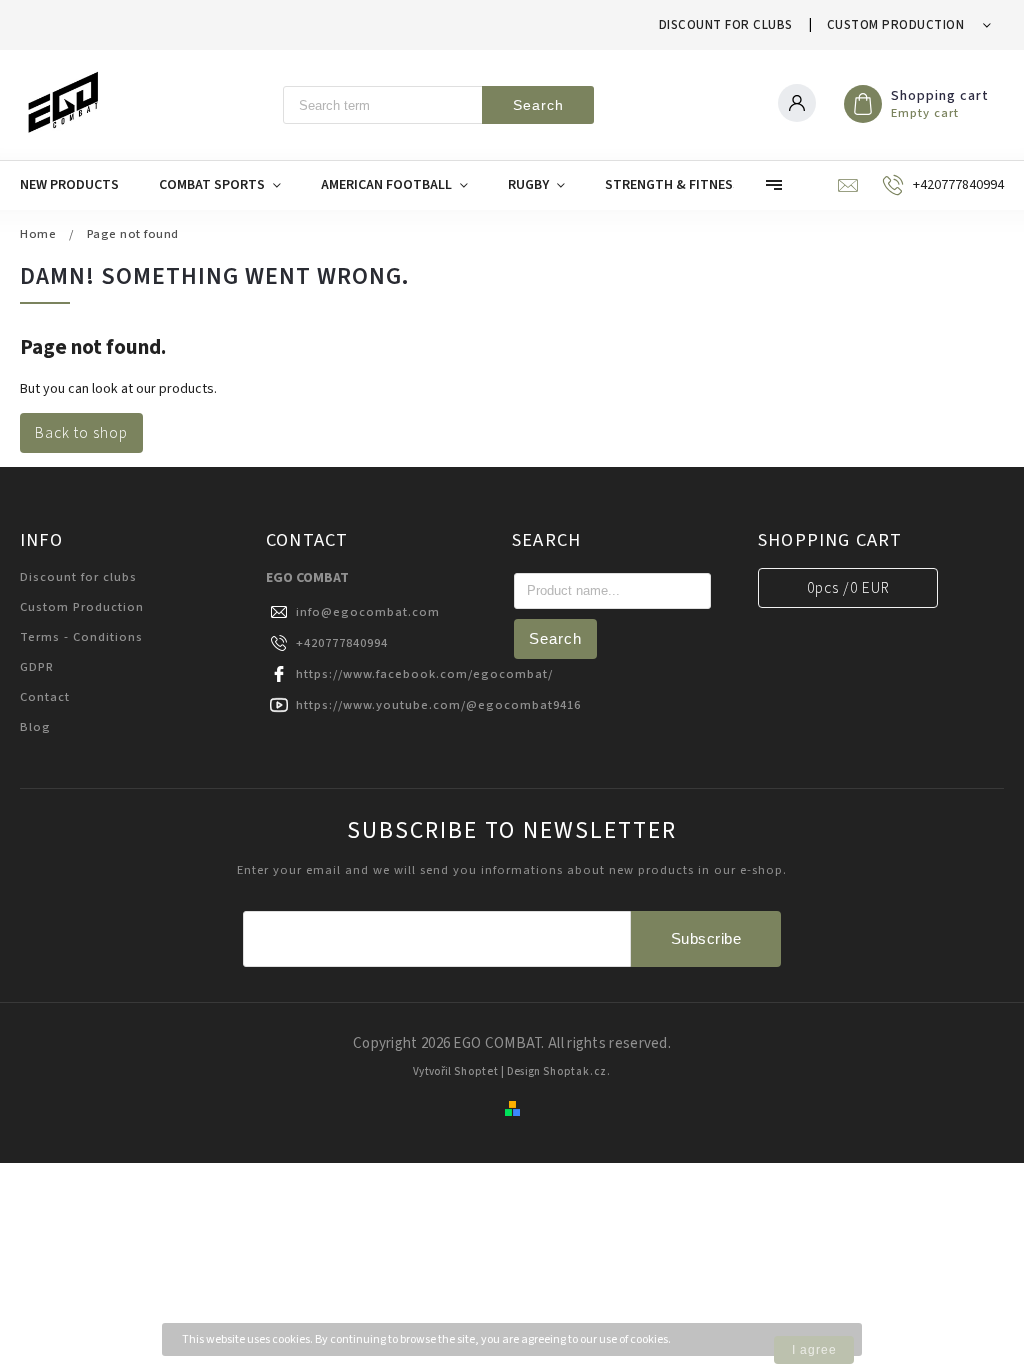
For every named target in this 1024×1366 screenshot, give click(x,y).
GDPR (37, 667)
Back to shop (81, 433)
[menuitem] (79, 185)
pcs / (848, 588)
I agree (814, 1350)
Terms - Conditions (81, 637)
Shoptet (476, 1071)
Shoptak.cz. (577, 1071)
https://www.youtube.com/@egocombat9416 (438, 705)
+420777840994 (342, 643)
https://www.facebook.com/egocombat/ (424, 674)
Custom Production (896, 25)
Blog (35, 727)
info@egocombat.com (368, 612)
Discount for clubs (726, 25)
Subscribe (706, 938)
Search (538, 105)
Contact (45, 697)
